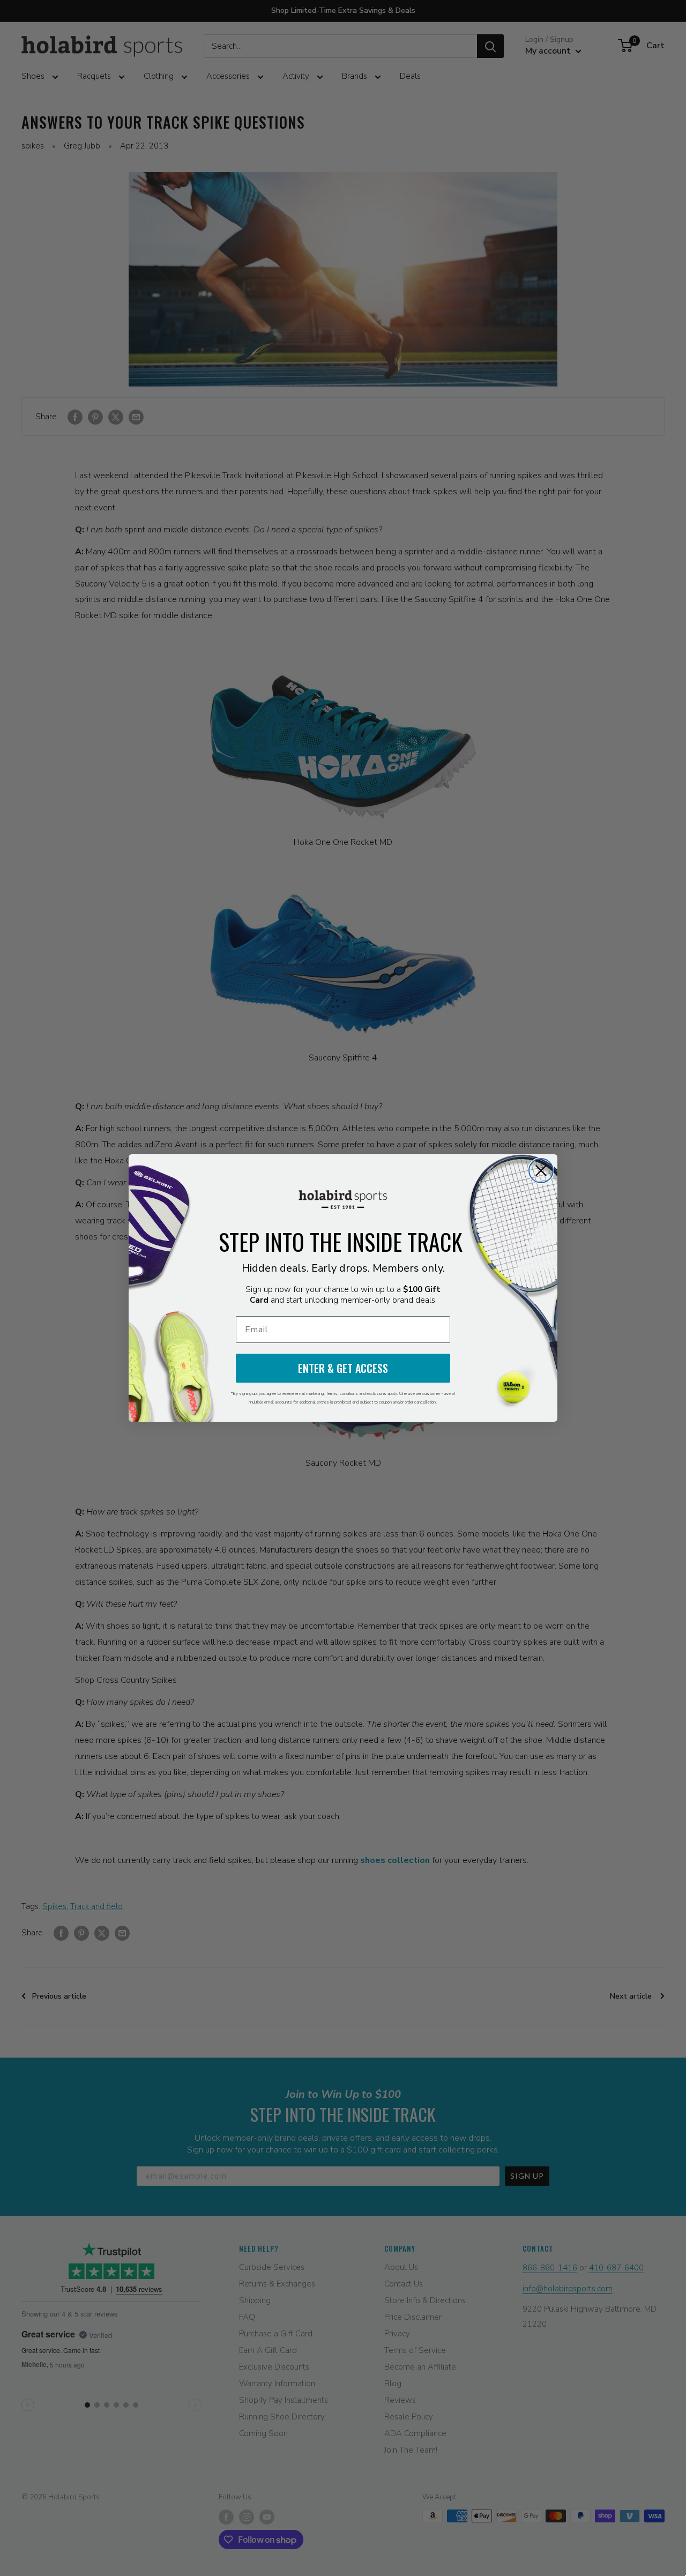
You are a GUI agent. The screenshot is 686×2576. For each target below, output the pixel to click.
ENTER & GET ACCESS (343, 1368)
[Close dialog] (541, 1171)
